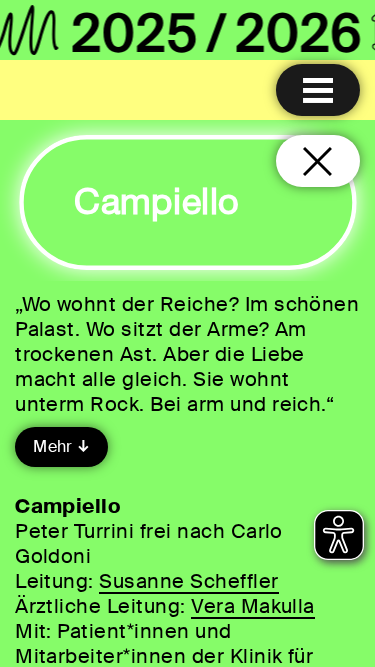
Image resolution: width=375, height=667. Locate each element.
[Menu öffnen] (318, 90)
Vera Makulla (253, 606)
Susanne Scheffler (188, 581)
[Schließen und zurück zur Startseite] (318, 161)
